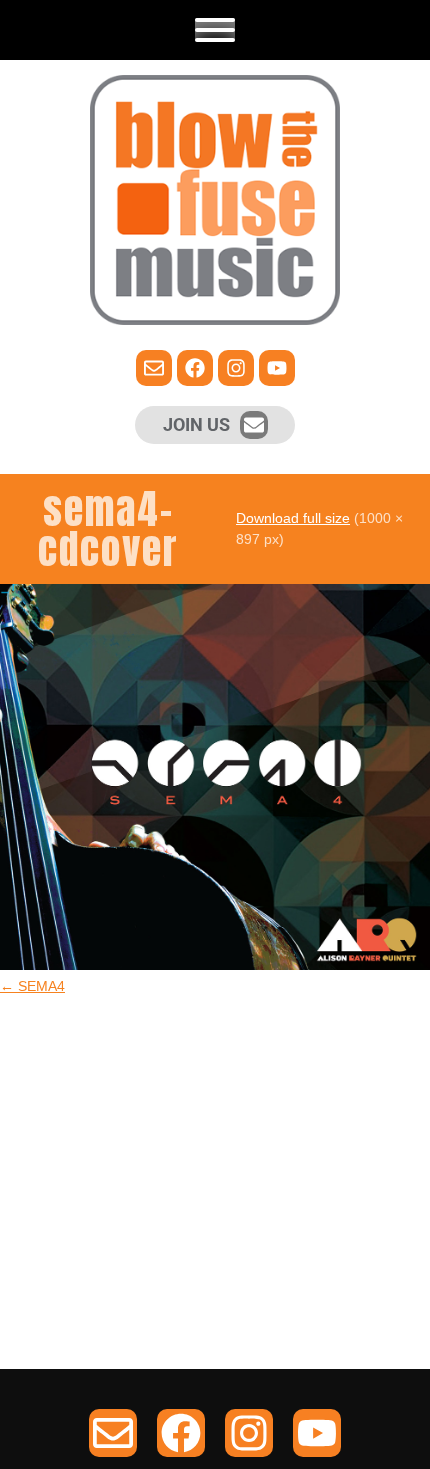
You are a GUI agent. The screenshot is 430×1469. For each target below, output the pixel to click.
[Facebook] (195, 368)
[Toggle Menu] (215, 30)
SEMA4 (32, 986)
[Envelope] (254, 425)
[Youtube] (277, 368)
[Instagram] (236, 368)
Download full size (293, 518)
